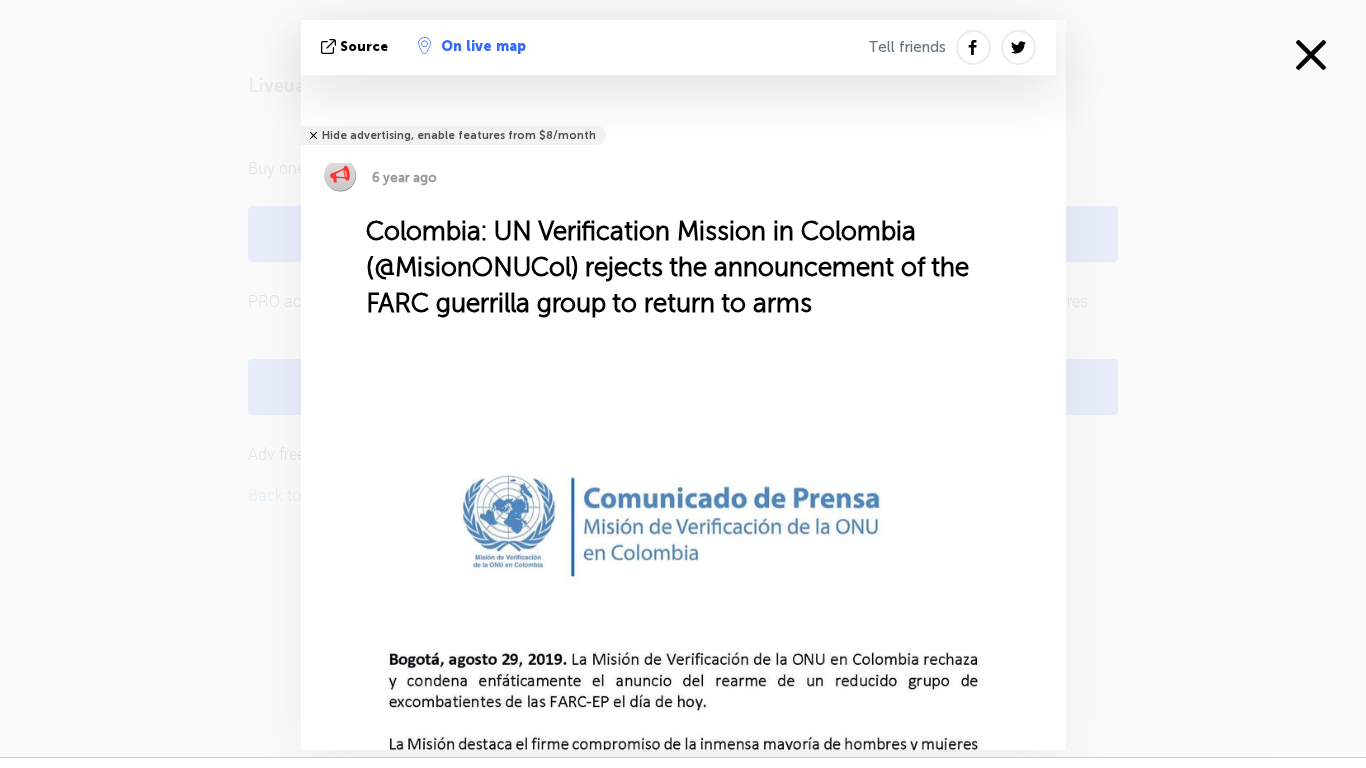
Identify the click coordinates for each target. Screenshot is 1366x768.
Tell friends (907, 47)
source (364, 46)
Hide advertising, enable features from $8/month (459, 135)
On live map (483, 46)
